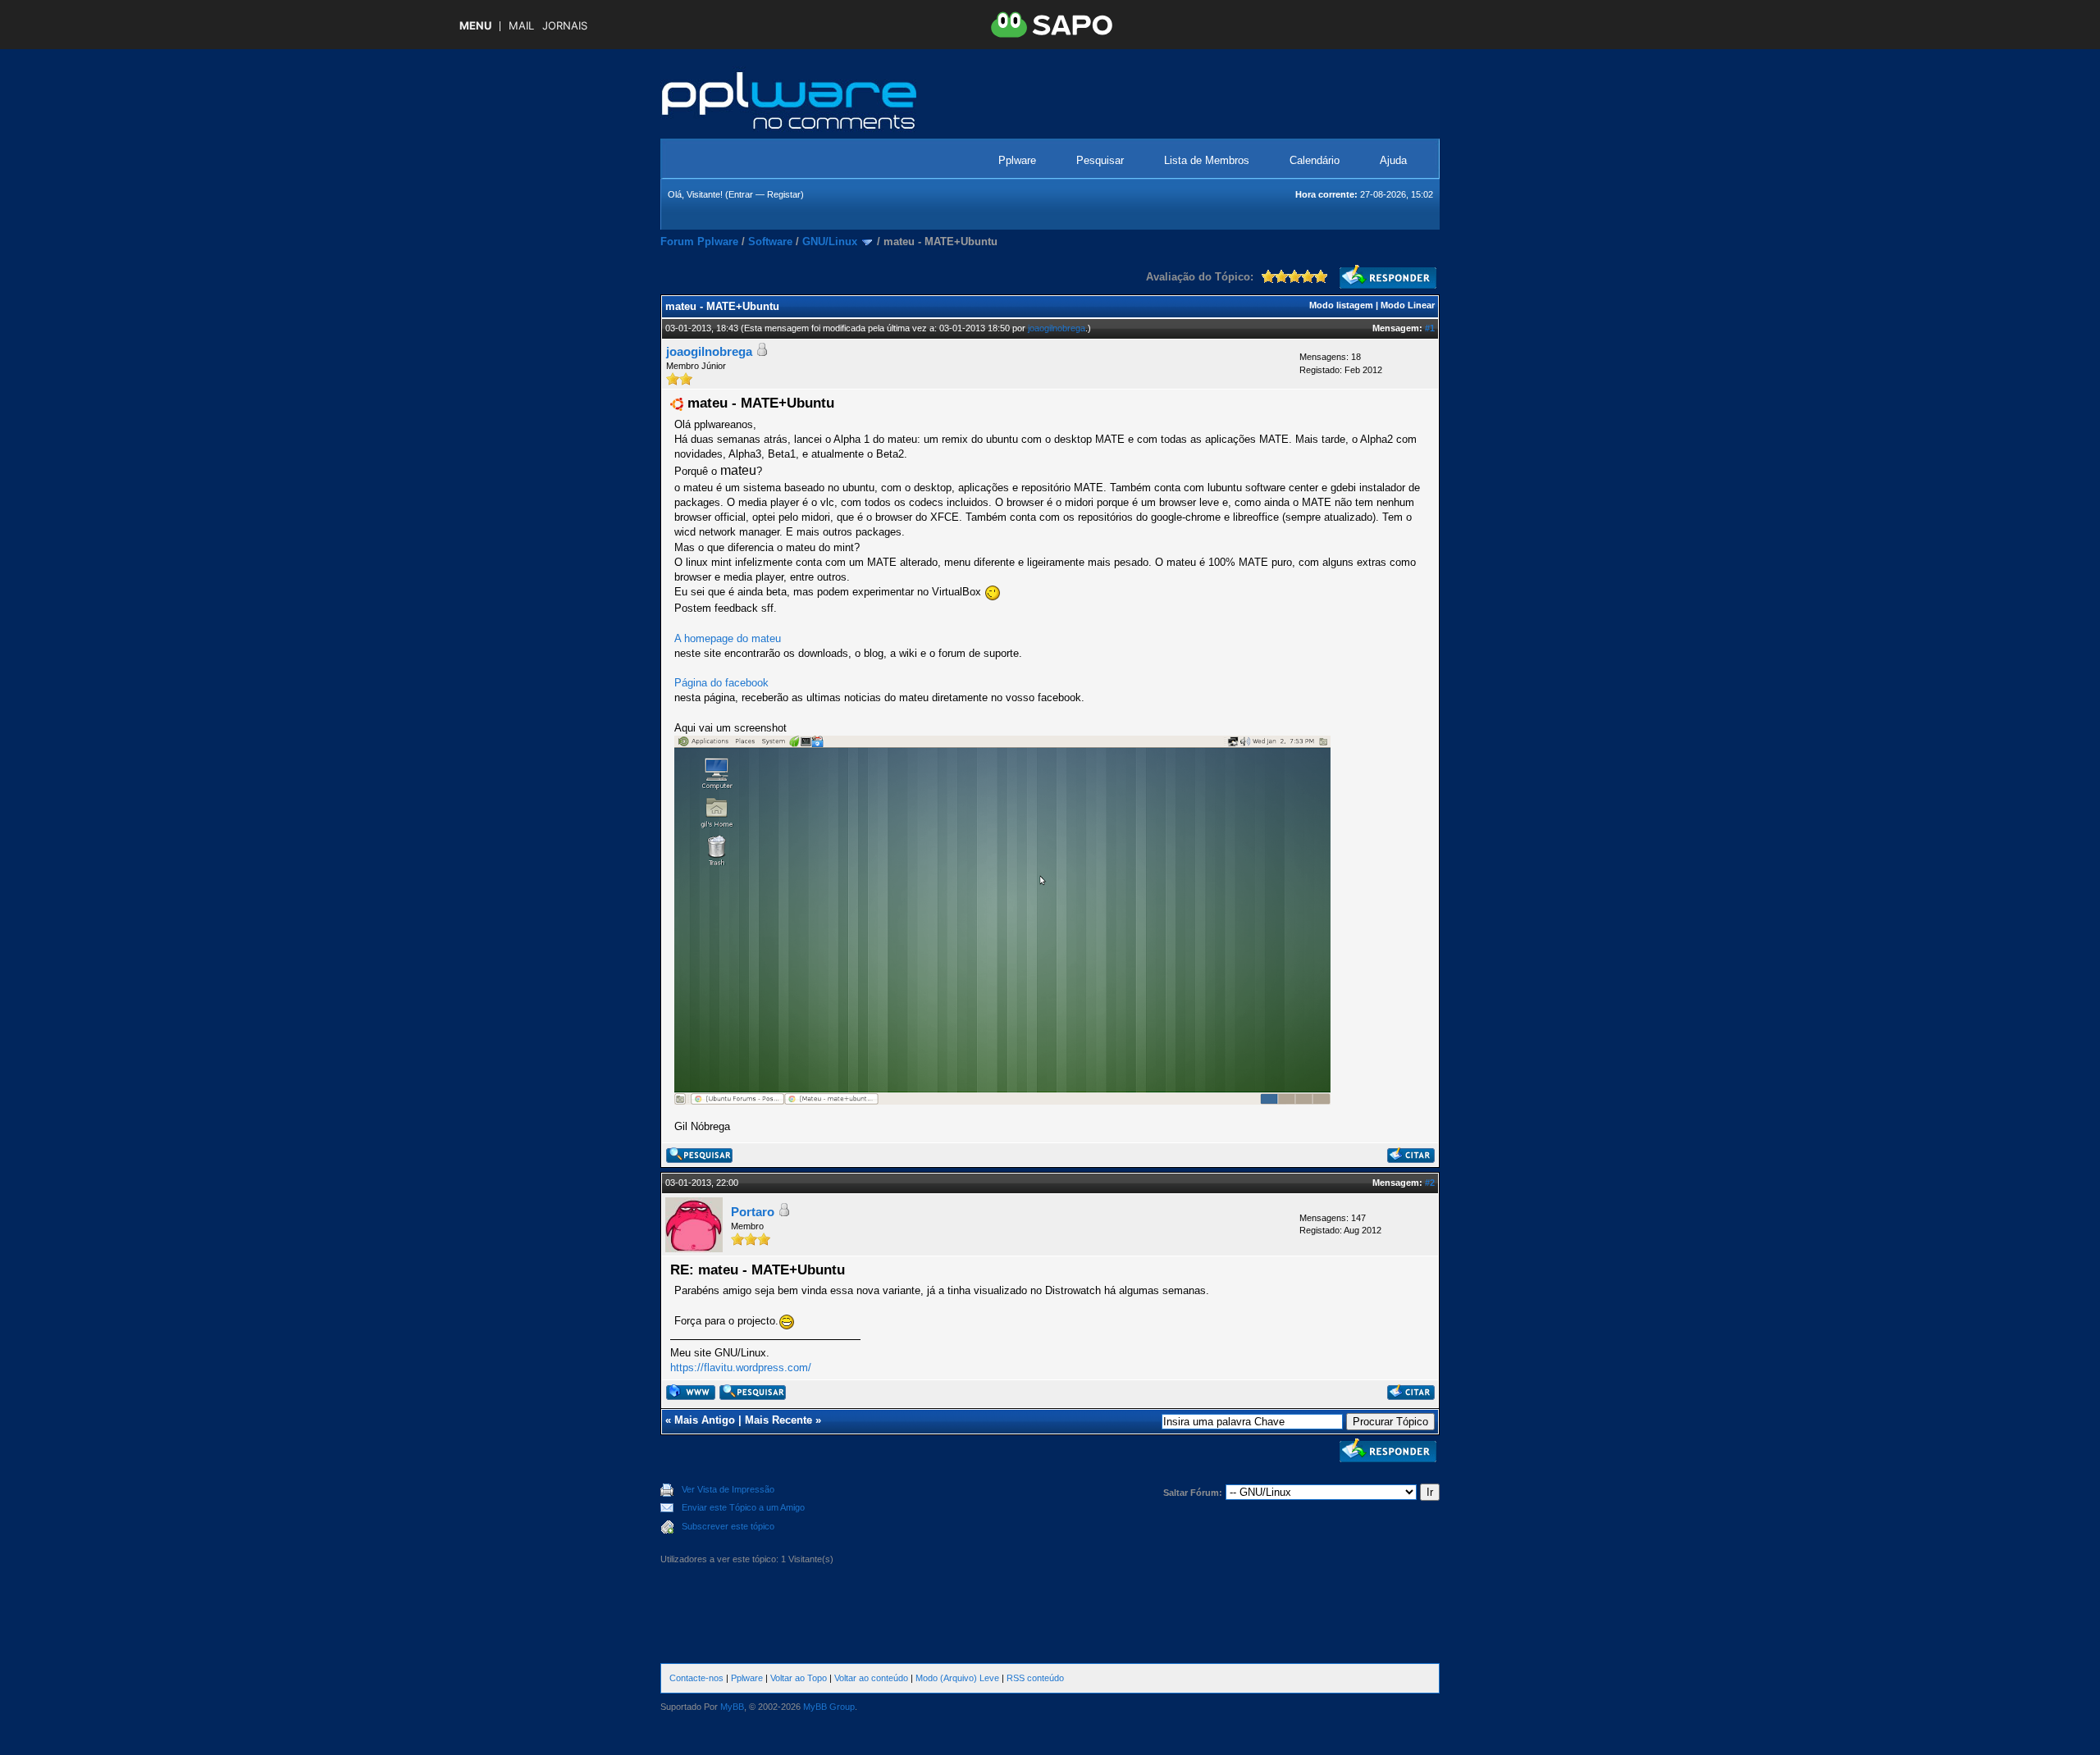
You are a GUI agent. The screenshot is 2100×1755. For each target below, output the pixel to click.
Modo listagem (1341, 305)
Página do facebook (721, 683)
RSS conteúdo (1035, 1678)
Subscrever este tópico (728, 1526)
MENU (475, 26)
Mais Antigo (705, 1420)
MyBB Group (829, 1707)
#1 (1430, 328)
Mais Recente (778, 1420)
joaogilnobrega (1057, 328)
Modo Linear (1408, 305)
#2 (1430, 1183)
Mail (521, 26)
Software (770, 242)
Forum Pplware (699, 242)
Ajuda (1393, 160)
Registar (784, 194)
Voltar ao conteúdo (871, 1678)
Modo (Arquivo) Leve (957, 1678)
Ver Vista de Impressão (728, 1489)
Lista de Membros (1207, 160)
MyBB (732, 1707)
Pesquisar (1100, 160)
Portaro (753, 1212)
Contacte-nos (696, 1678)
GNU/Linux (830, 242)
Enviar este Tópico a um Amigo (743, 1507)
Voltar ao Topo (799, 1678)
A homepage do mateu (728, 638)
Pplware (1017, 160)
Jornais (565, 26)
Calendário (1315, 160)
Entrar (741, 194)
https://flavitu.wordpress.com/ (741, 1368)
